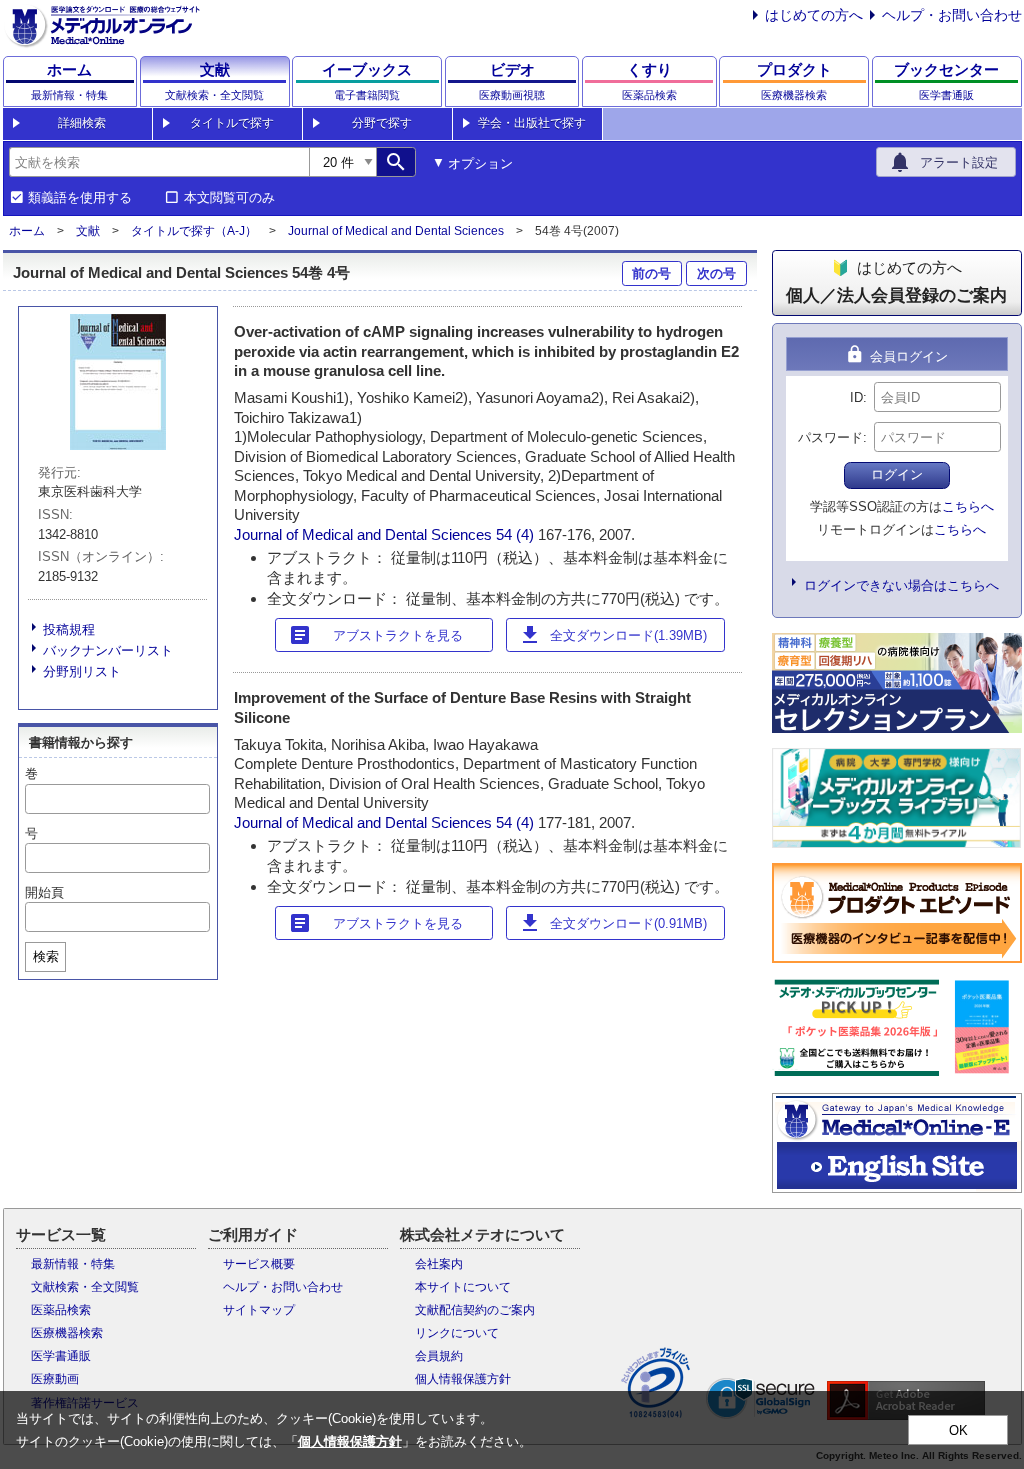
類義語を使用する (80, 198)
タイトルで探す (232, 123)
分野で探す (382, 123)
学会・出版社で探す (532, 123)
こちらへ (968, 506)
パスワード (830, 437)
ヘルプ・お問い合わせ (952, 15)
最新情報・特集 (73, 1264)
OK (958, 1430)
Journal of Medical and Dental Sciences (396, 231)
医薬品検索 (61, 1310)
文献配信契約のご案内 (475, 1310)
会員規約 (439, 1356)
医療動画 (55, 1379)
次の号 (716, 273)
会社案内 (439, 1264)
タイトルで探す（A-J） (194, 231)
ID (856, 397)
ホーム (27, 231)
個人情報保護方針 (463, 1379)
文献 (88, 231)
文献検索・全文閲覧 (85, 1287)
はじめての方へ (814, 15)
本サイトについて (463, 1287)
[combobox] (159, 162)
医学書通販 (61, 1356)
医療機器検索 (67, 1333)
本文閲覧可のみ (229, 198)
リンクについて (457, 1333)
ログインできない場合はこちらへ (901, 585)
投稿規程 (69, 629)
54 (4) (517, 534)
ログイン (897, 474)
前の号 (651, 273)
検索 (46, 956)
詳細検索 (82, 123)
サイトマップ (259, 1310)
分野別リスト (82, 671)
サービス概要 (259, 1264)
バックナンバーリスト (108, 650)
